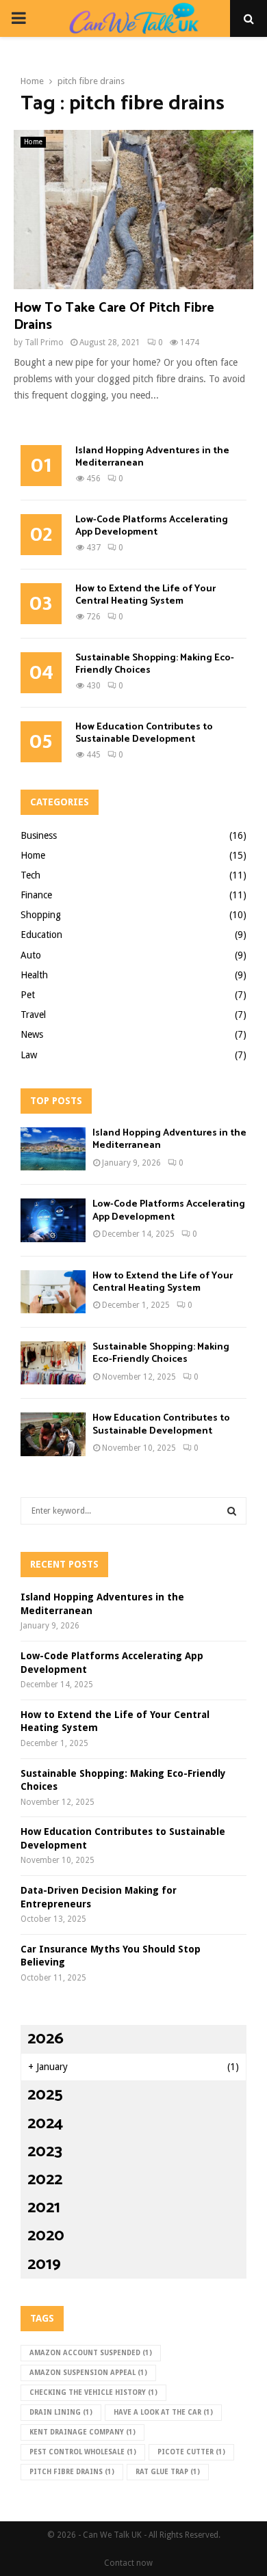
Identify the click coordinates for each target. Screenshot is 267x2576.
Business (39, 835)
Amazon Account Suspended (91, 2353)
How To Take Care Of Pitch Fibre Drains (114, 317)
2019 (44, 2265)
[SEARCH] (232, 1511)
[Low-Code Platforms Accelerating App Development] (53, 1220)
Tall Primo (44, 343)
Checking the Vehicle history (93, 2392)
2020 (46, 2236)
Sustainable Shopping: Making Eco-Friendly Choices (155, 664)
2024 (45, 2124)
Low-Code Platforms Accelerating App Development (152, 526)
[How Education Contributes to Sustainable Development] (53, 1434)
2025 (45, 2095)
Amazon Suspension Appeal (88, 2373)
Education (41, 935)
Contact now (128, 2563)
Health (34, 975)
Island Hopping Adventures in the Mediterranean (152, 457)
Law (29, 1055)
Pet (28, 995)
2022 (45, 2180)
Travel (33, 1015)
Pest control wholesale (83, 2452)
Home (33, 142)
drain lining (61, 2412)
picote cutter (191, 2452)
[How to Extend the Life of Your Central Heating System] (53, 1292)
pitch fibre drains (72, 2472)
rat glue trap (168, 2472)
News (32, 1034)
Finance (36, 895)
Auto (31, 955)
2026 (46, 2039)
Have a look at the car (163, 2412)
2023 (45, 2152)
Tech (30, 875)
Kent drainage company (82, 2432)
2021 (44, 2208)
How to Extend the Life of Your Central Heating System (145, 595)
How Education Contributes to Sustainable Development (144, 733)
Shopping (41, 915)
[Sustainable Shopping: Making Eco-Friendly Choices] (53, 1363)
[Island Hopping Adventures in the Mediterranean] (53, 1149)
